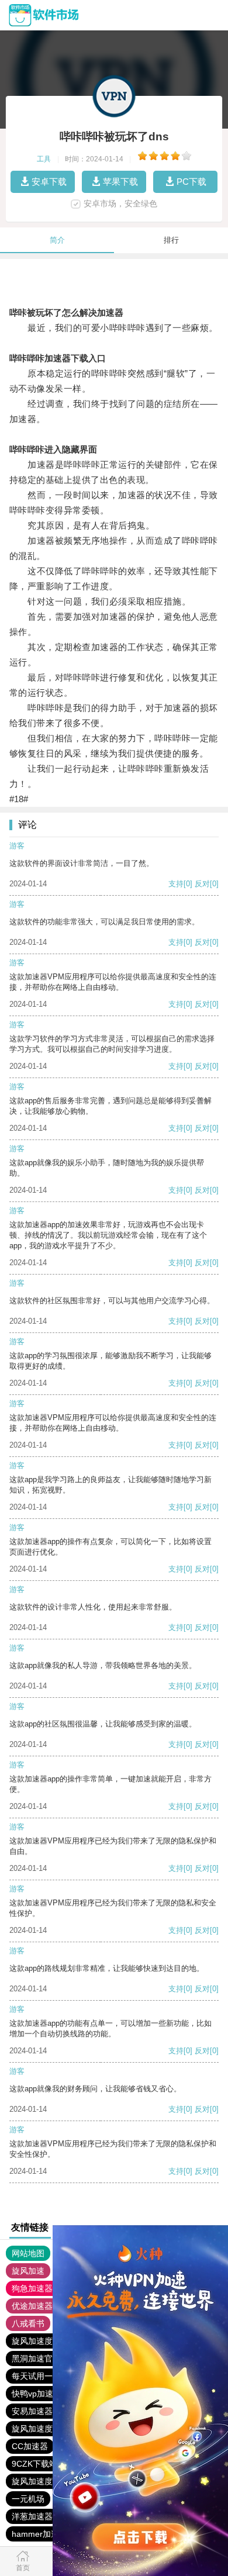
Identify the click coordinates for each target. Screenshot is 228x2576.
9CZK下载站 (34, 2464)
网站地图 (28, 2253)
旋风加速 (28, 2271)
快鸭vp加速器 (37, 2394)
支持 (176, 884)
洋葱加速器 (32, 2516)
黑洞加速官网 (36, 2359)
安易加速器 (32, 2411)
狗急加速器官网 (40, 2288)
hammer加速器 (39, 2534)
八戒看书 (28, 2323)
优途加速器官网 (40, 2306)
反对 (202, 884)
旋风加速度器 (36, 2341)
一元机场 (28, 2499)
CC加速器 (30, 2446)
